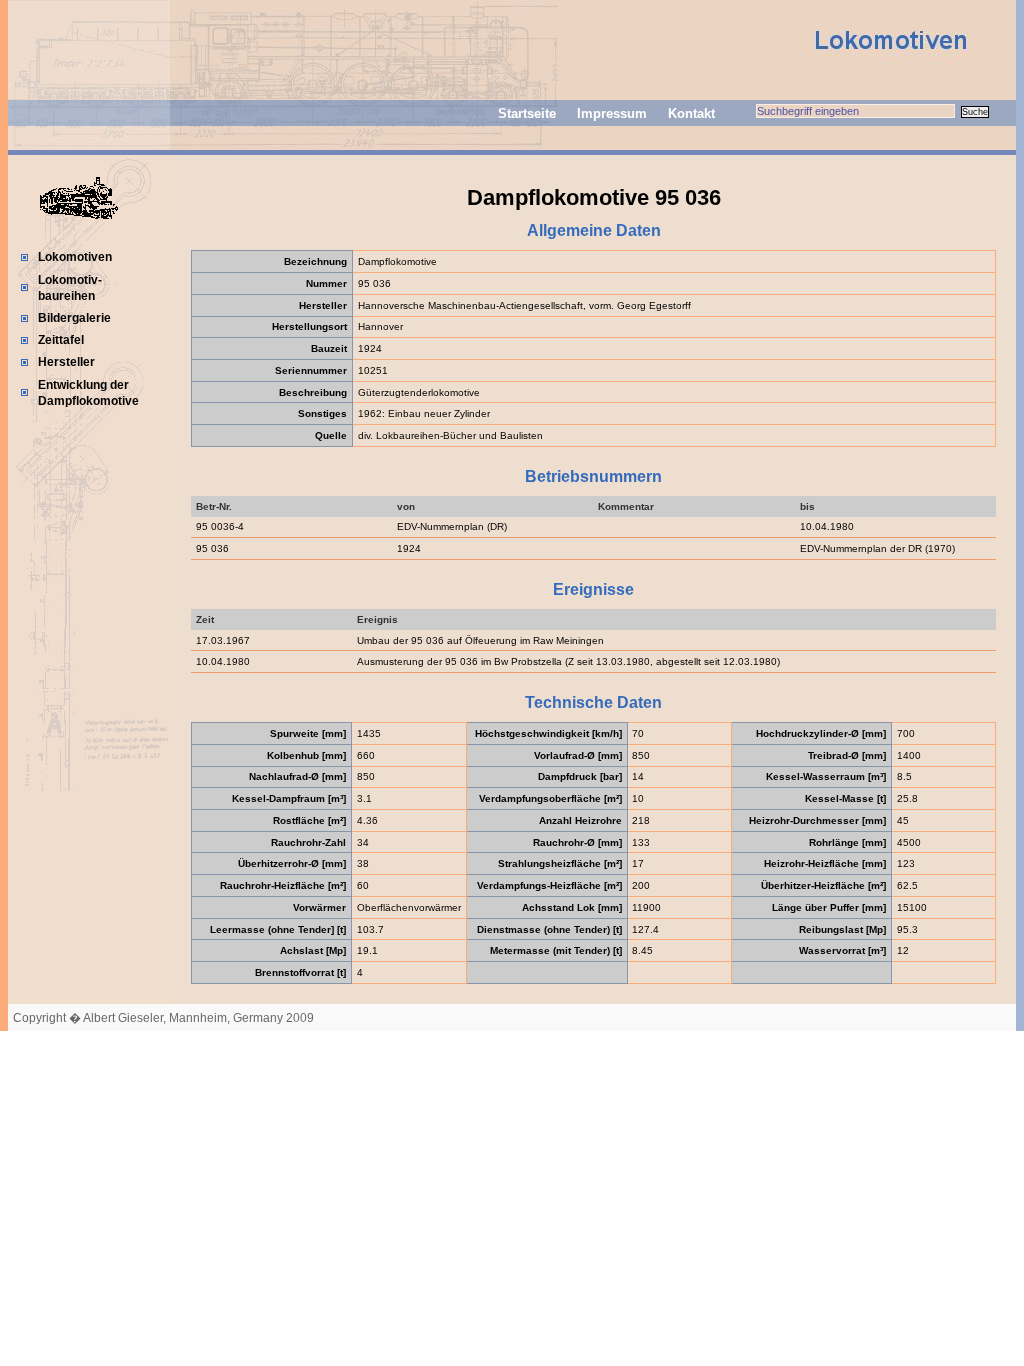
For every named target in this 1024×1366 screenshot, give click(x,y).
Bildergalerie (74, 318)
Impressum (612, 113)
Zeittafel (61, 340)
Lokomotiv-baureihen (70, 288)
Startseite (527, 113)
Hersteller (66, 362)
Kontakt (691, 113)
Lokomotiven (75, 257)
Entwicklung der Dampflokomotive (88, 393)
